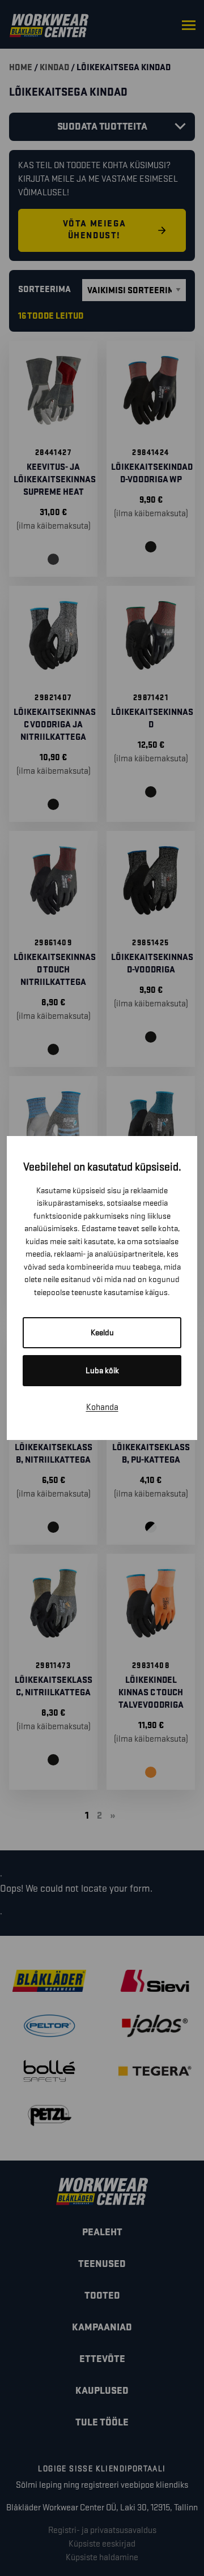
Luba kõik (102, 1371)
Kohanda (102, 1407)
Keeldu (102, 1333)
